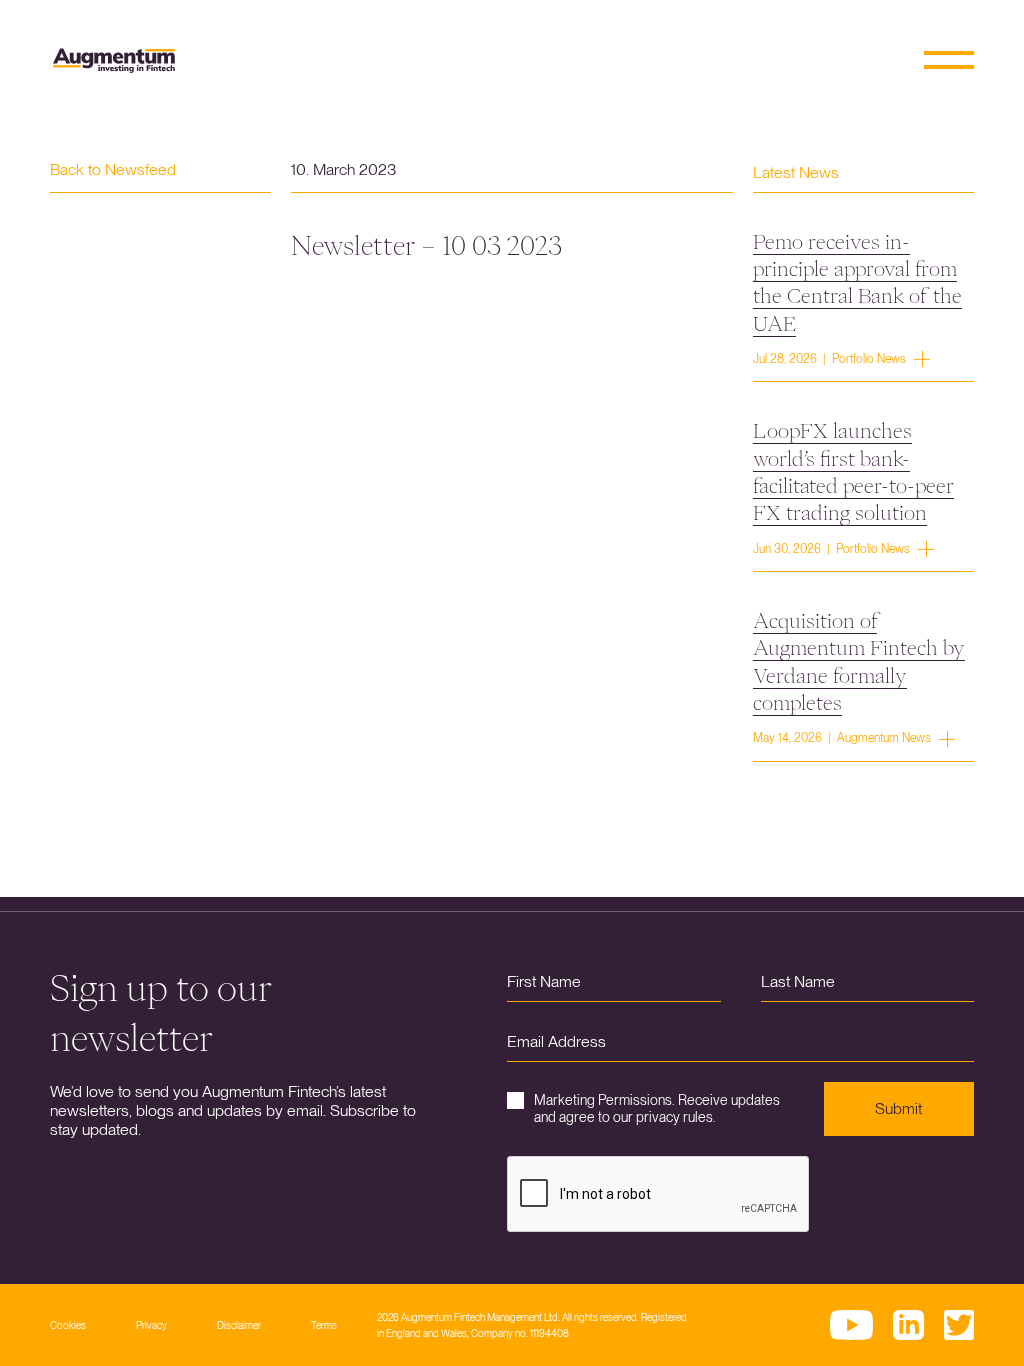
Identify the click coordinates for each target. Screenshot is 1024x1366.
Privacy (151, 1325)
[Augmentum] (114, 60)
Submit (898, 1108)
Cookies (68, 1325)
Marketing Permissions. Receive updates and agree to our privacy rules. (657, 1108)
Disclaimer (239, 1325)
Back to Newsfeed (113, 169)
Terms (324, 1325)
